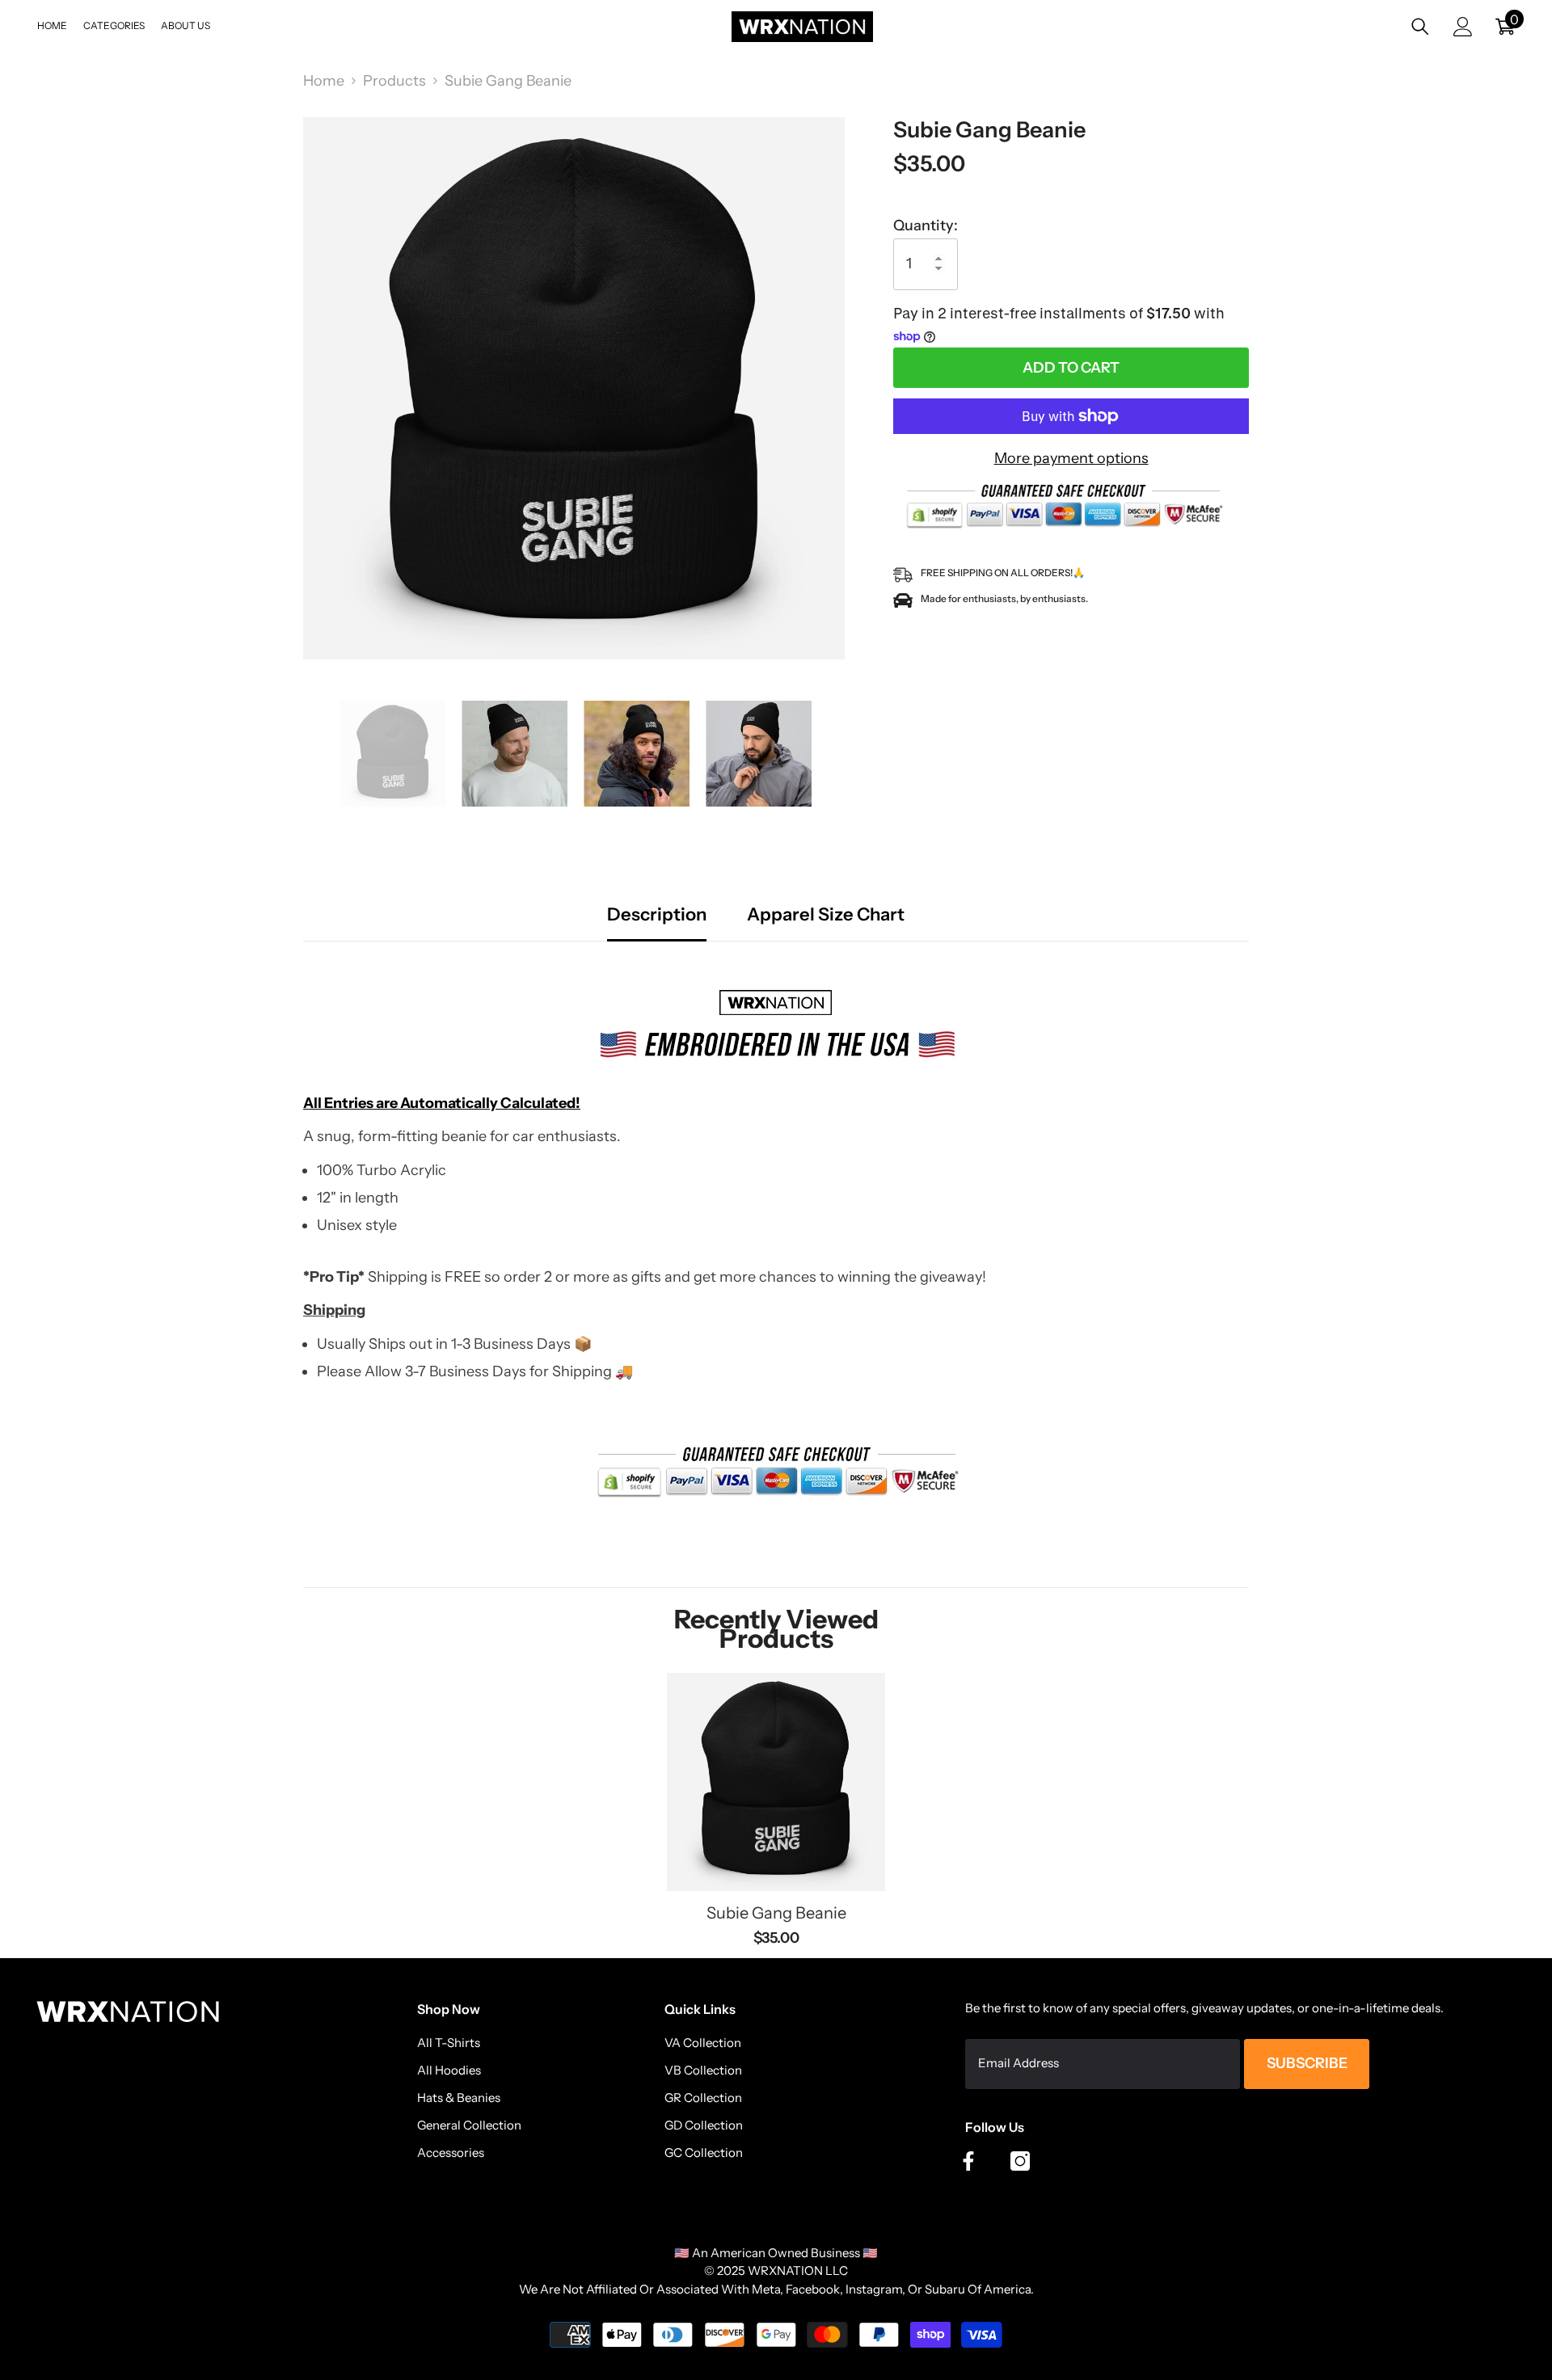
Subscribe (1307, 2063)
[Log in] (1463, 27)
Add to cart (1071, 368)
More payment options (1071, 458)
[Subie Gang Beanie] (776, 1782)
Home (324, 81)
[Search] (1420, 26)
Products (394, 81)
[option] (574, 388)
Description (657, 915)
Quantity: (926, 225)
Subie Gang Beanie (776, 1913)
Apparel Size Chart (826, 915)
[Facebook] (968, 2161)
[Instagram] (1020, 2161)
